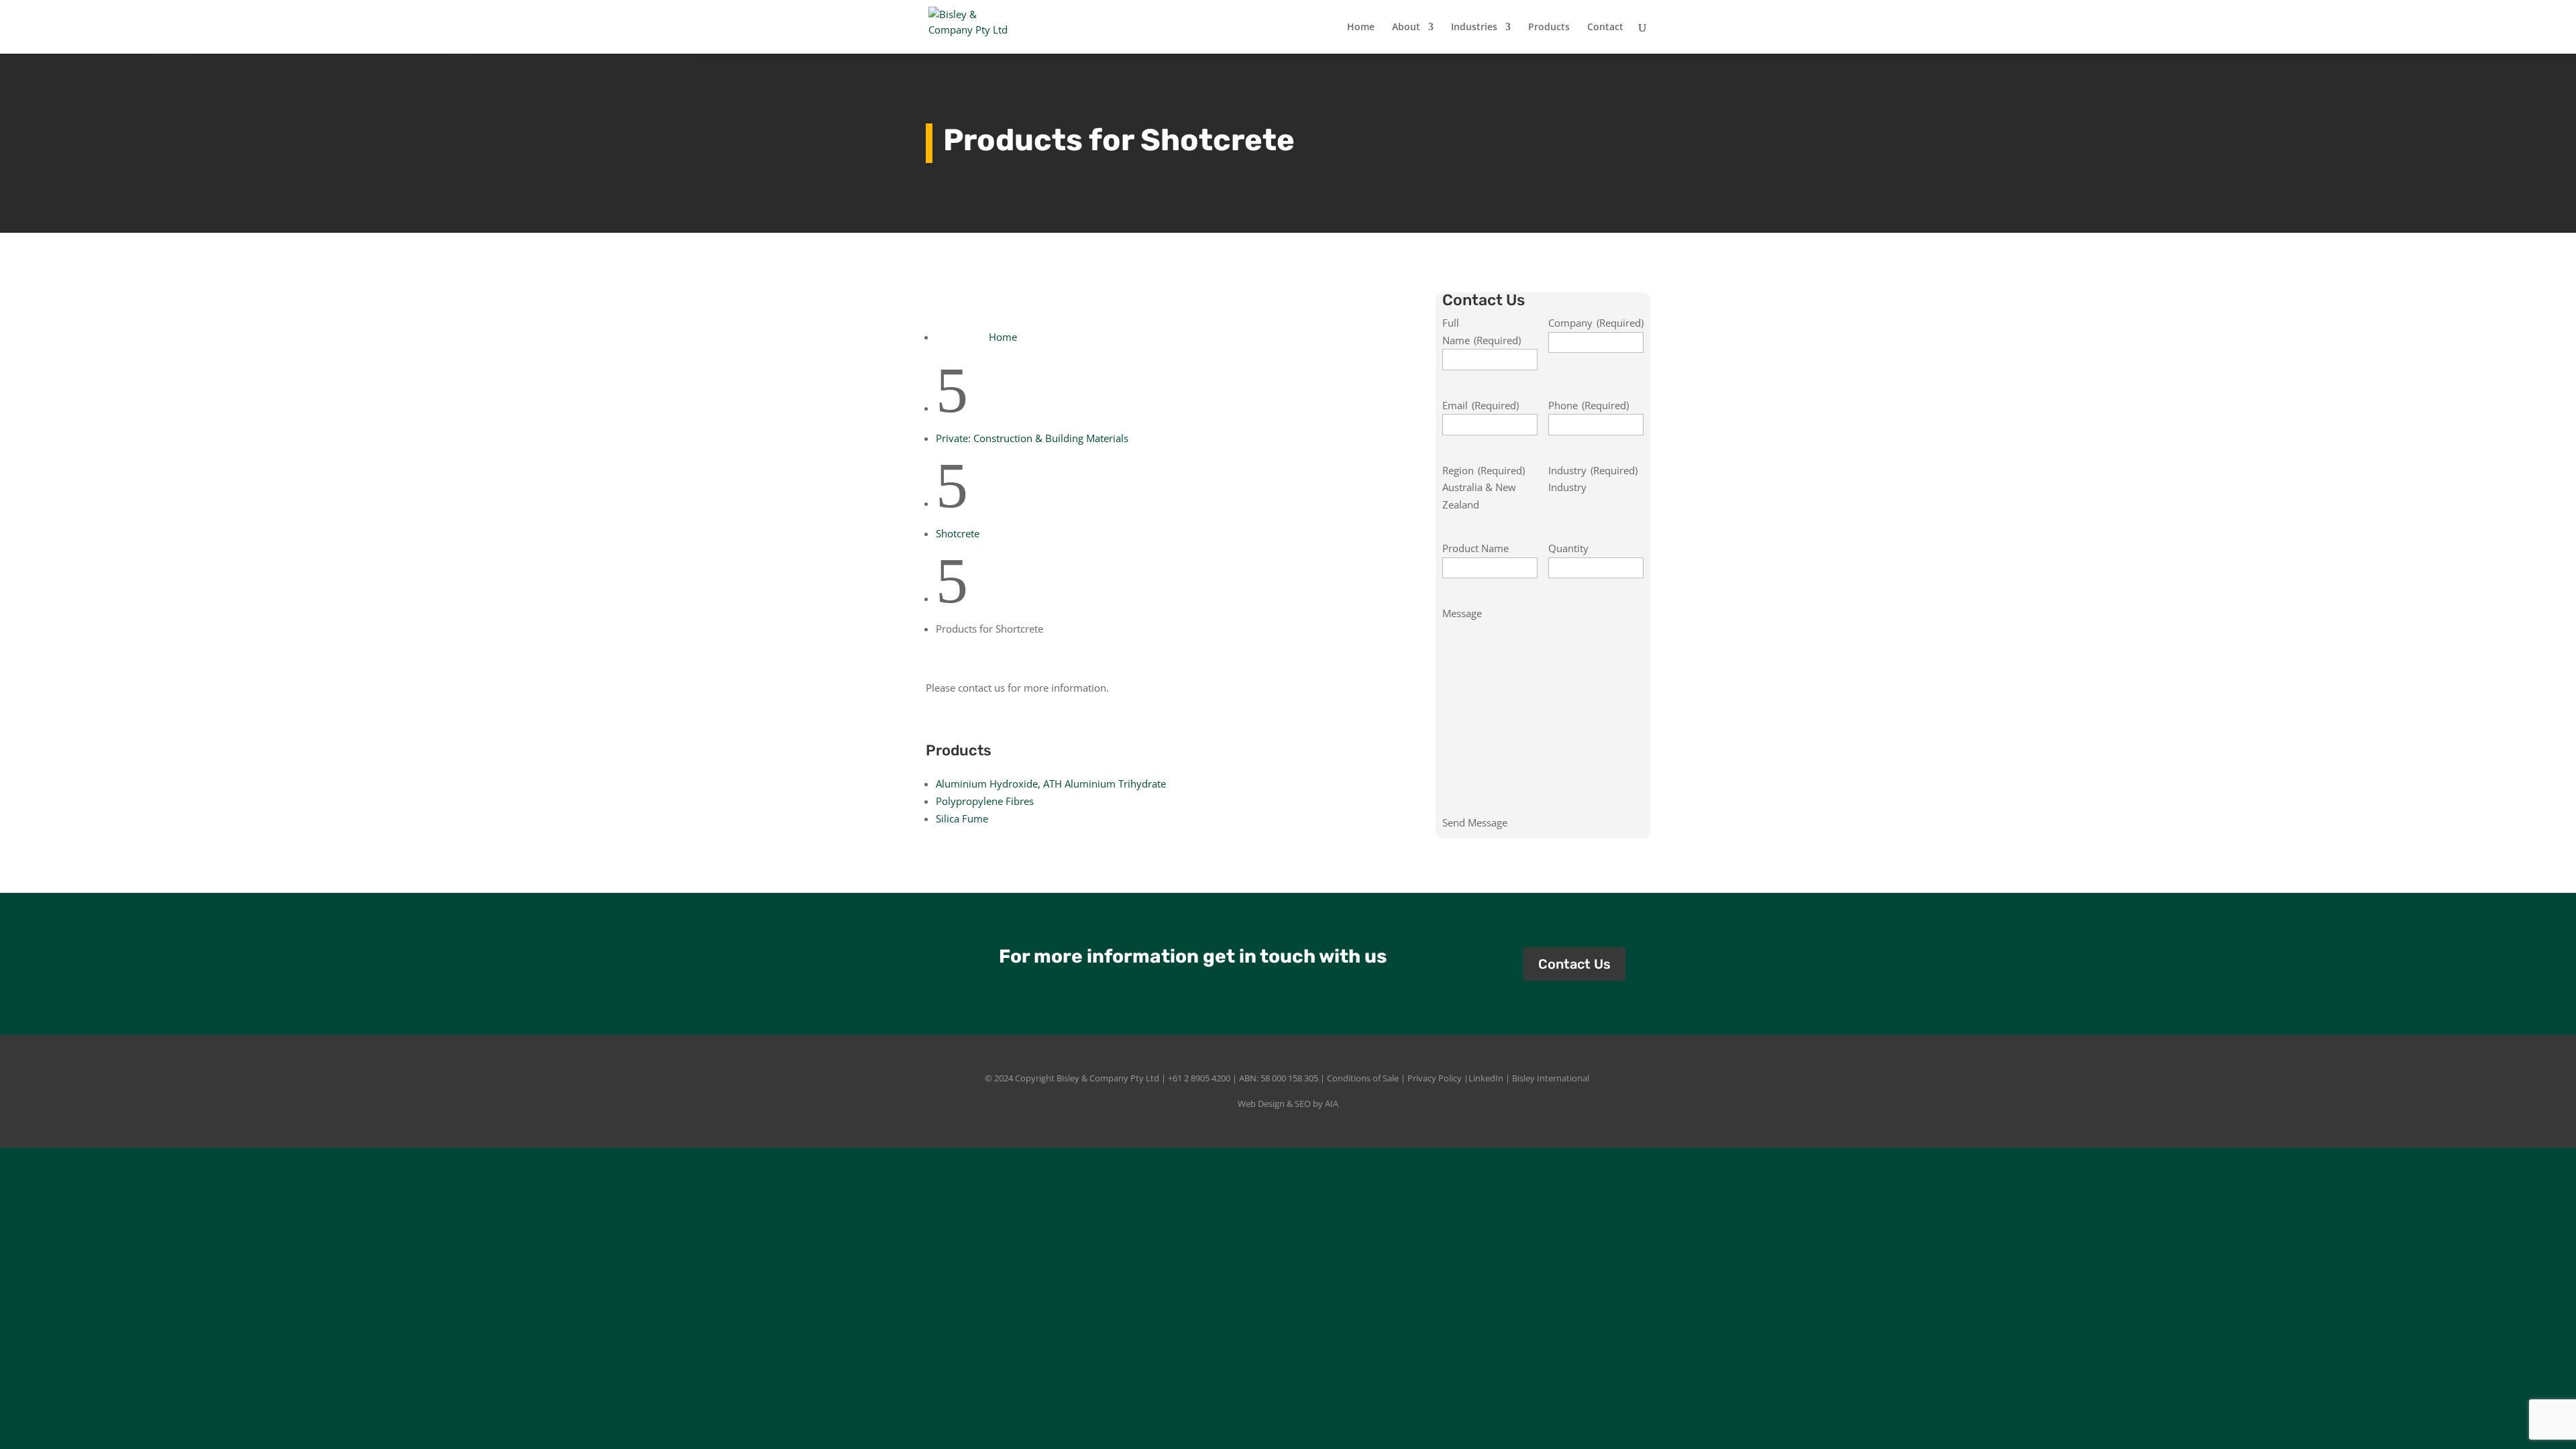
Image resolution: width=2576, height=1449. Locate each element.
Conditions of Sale (1363, 1078)
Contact (1605, 28)
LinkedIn (1486, 1078)
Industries (1474, 28)
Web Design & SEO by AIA (1288, 1104)
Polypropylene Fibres (985, 801)
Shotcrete (958, 533)
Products (1549, 28)
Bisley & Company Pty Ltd (1108, 1078)
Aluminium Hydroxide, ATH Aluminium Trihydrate (1051, 784)
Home (1361, 28)
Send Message (1475, 822)
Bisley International (1551, 1078)
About (1406, 28)
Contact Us (1574, 964)
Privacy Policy (1435, 1078)
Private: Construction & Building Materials (1032, 438)
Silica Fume (962, 818)
